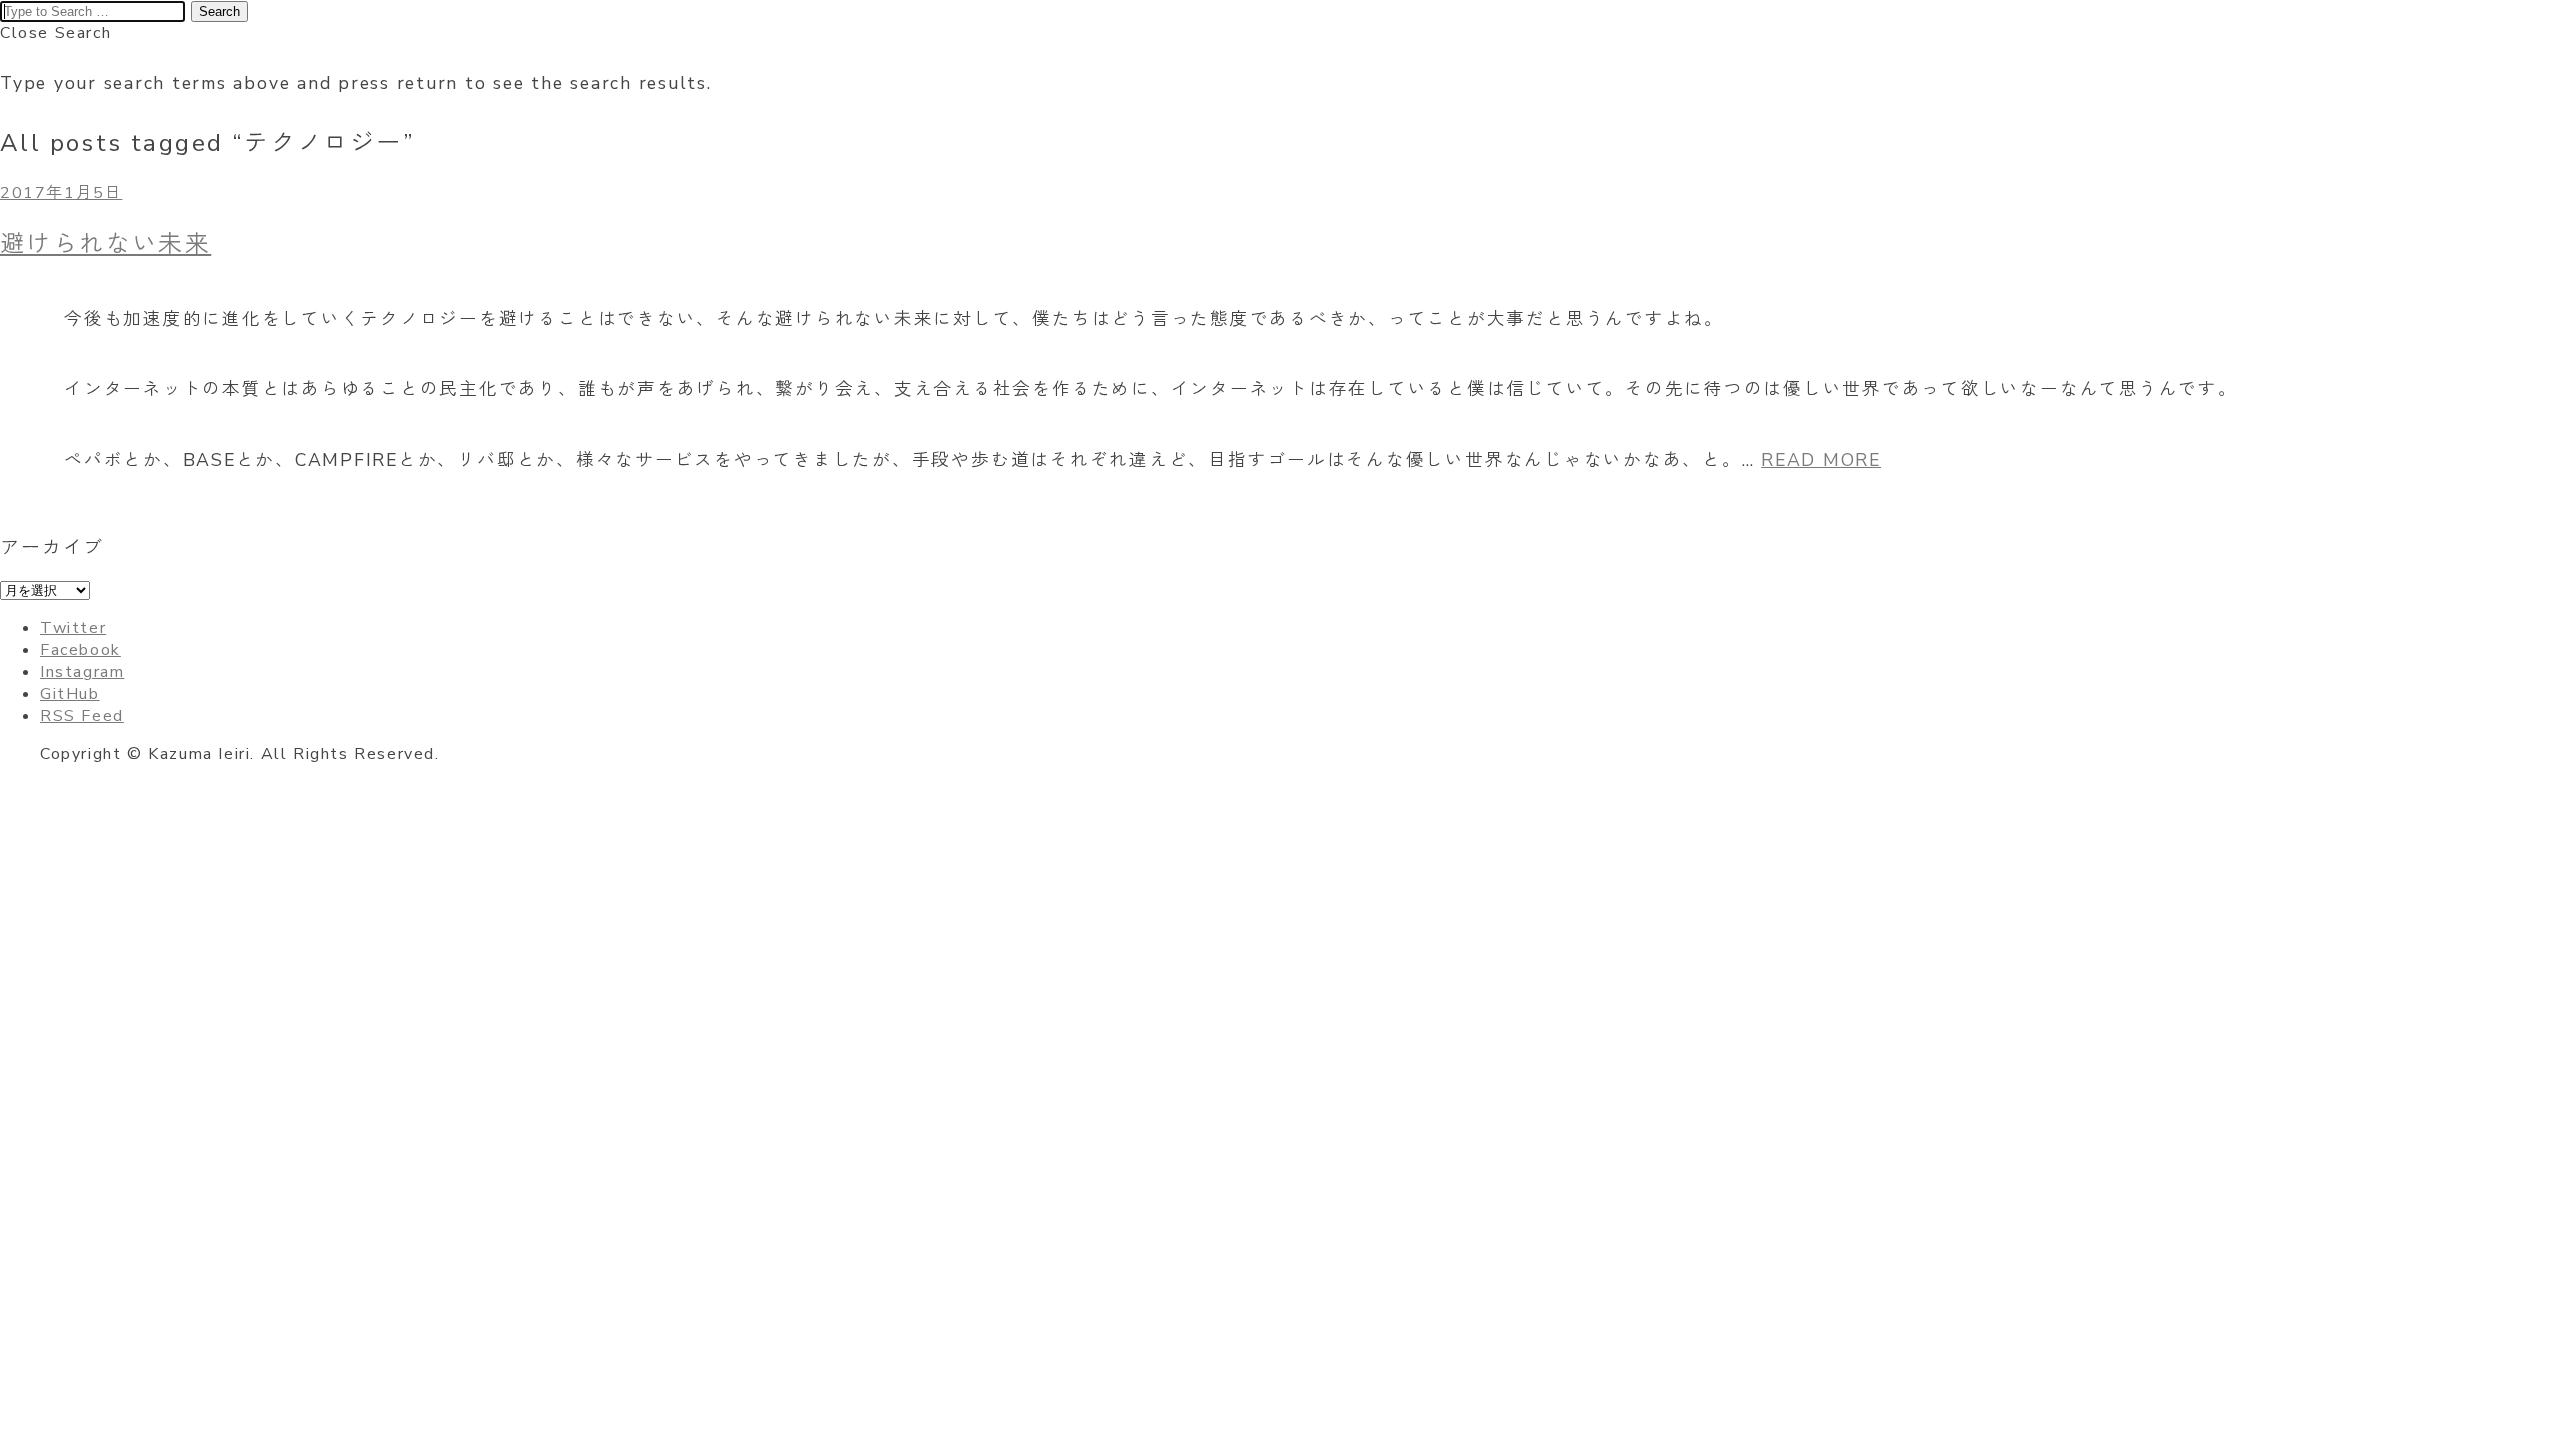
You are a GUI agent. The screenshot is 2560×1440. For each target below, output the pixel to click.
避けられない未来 (105, 244)
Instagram (82, 672)
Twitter (73, 628)
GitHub (70, 694)
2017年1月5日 (61, 193)
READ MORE (1821, 460)
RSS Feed (82, 716)
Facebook (80, 650)
